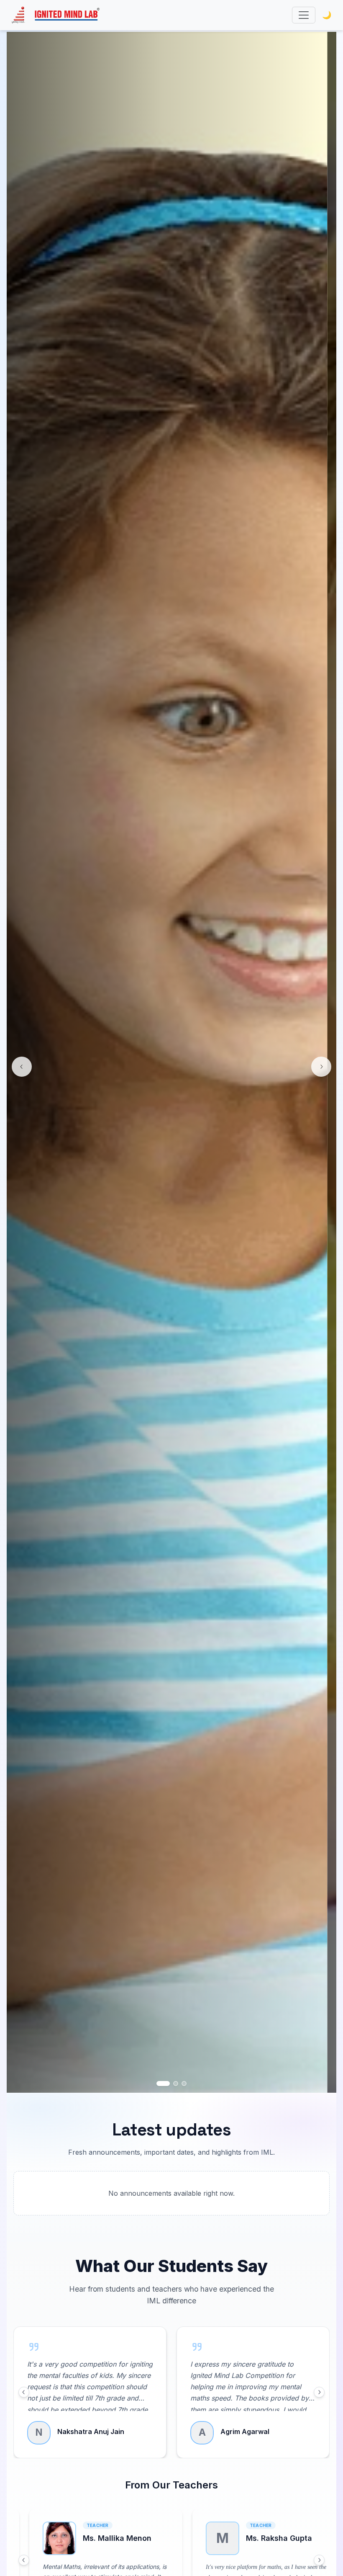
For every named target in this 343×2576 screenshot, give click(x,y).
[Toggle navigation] (304, 15)
